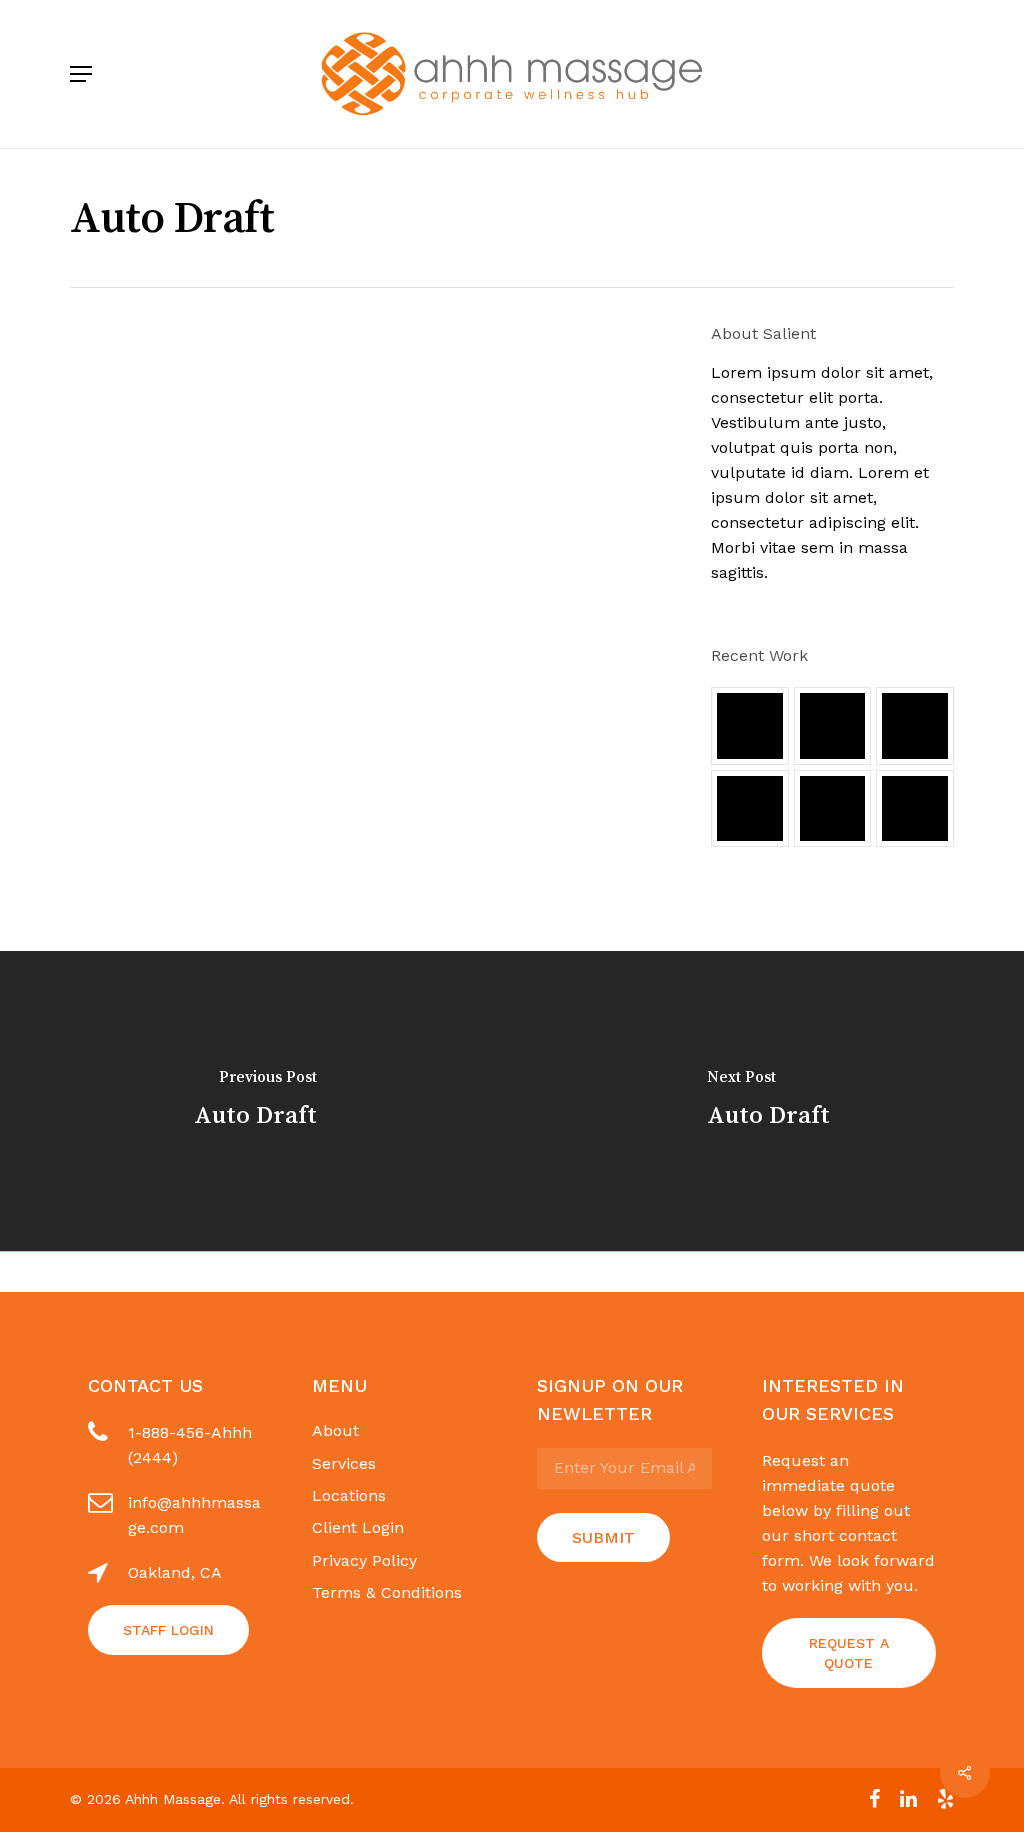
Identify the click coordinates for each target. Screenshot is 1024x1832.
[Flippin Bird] (915, 809)
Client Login (358, 1527)
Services (344, 1463)
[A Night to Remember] (915, 726)
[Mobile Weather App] (750, 726)
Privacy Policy (364, 1560)
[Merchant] (750, 809)
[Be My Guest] (833, 809)
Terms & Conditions (387, 1592)
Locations (349, 1495)
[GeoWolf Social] (833, 726)
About (335, 1430)
